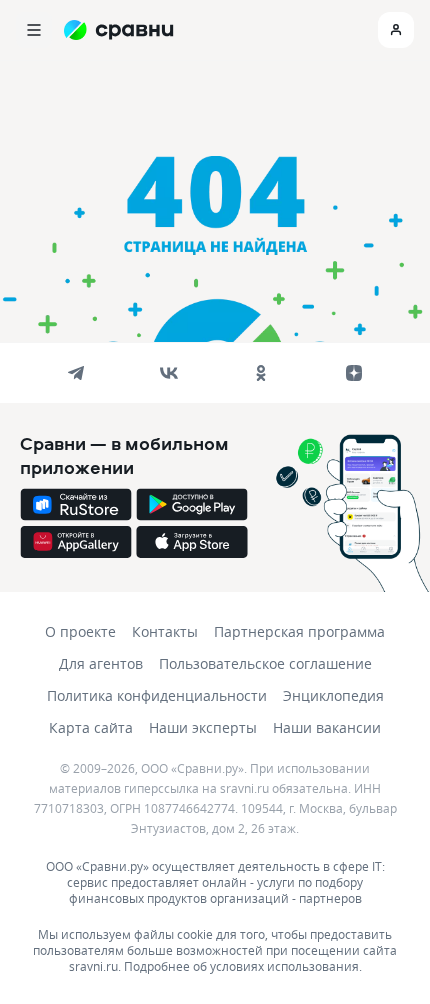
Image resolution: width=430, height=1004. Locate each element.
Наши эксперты (203, 727)
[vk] (169, 373)
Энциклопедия (333, 695)
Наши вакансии (327, 727)
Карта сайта (91, 727)
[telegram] (76, 373)
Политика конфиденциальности (157, 695)
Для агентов (101, 663)
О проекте (80, 631)
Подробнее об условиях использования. (243, 966)
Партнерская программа (299, 631)
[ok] (261, 373)
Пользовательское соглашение (265, 663)
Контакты (165, 631)
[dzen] (354, 373)
